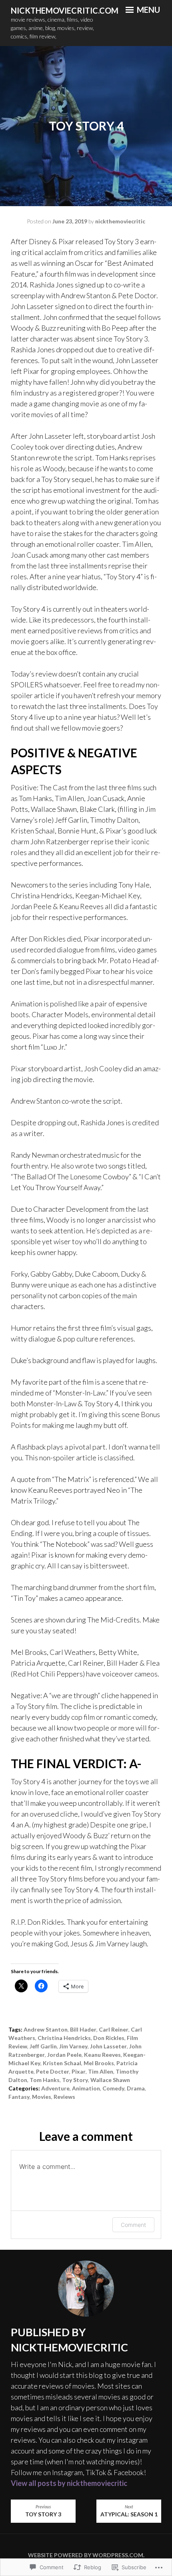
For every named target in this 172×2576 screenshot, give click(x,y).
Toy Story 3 (43, 2511)
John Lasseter (108, 2046)
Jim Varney (73, 2046)
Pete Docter (53, 2071)
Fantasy (19, 2097)
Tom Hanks (45, 2080)
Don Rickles (109, 2038)
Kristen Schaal (62, 2063)
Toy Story (75, 2080)
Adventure (55, 2088)
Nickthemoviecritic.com (65, 10)
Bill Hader (83, 2029)
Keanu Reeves (102, 2055)
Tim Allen (101, 2071)
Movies (42, 2097)
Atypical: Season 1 (129, 2511)
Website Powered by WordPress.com (86, 2555)
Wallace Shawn (110, 2080)
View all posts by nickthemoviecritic (69, 2483)
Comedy (113, 2088)
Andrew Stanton (46, 2029)
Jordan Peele (64, 2055)
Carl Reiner (114, 2029)
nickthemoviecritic (120, 221)
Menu (148, 10)
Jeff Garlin (43, 2046)
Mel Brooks (99, 2063)
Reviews (64, 2097)
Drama (136, 2088)
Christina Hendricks (64, 2038)
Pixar (79, 2071)
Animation (86, 2088)
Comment (133, 2225)
